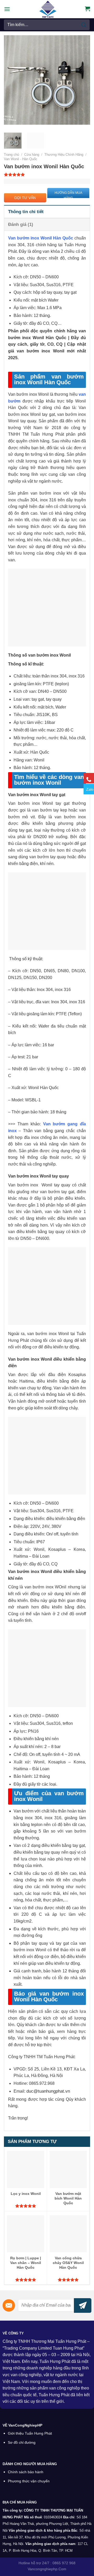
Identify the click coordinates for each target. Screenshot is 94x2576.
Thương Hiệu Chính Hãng (64, 155)
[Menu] (7, 9)
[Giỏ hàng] (87, 9)
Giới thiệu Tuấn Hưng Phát (30, 2433)
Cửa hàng (32, 155)
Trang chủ (11, 155)
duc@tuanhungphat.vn (48, 2091)
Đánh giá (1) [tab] (21, 224)
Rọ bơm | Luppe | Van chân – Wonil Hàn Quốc (26, 2263)
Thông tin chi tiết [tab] (26, 212)
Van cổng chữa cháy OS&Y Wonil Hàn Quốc (68, 2263)
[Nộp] (84, 25)
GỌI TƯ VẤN (25, 198)
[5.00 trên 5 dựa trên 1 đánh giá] (47, 175)
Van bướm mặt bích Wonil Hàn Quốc (68, 2198)
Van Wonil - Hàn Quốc (21, 159)
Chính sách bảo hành (26, 2472)
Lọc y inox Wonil (26, 2194)
